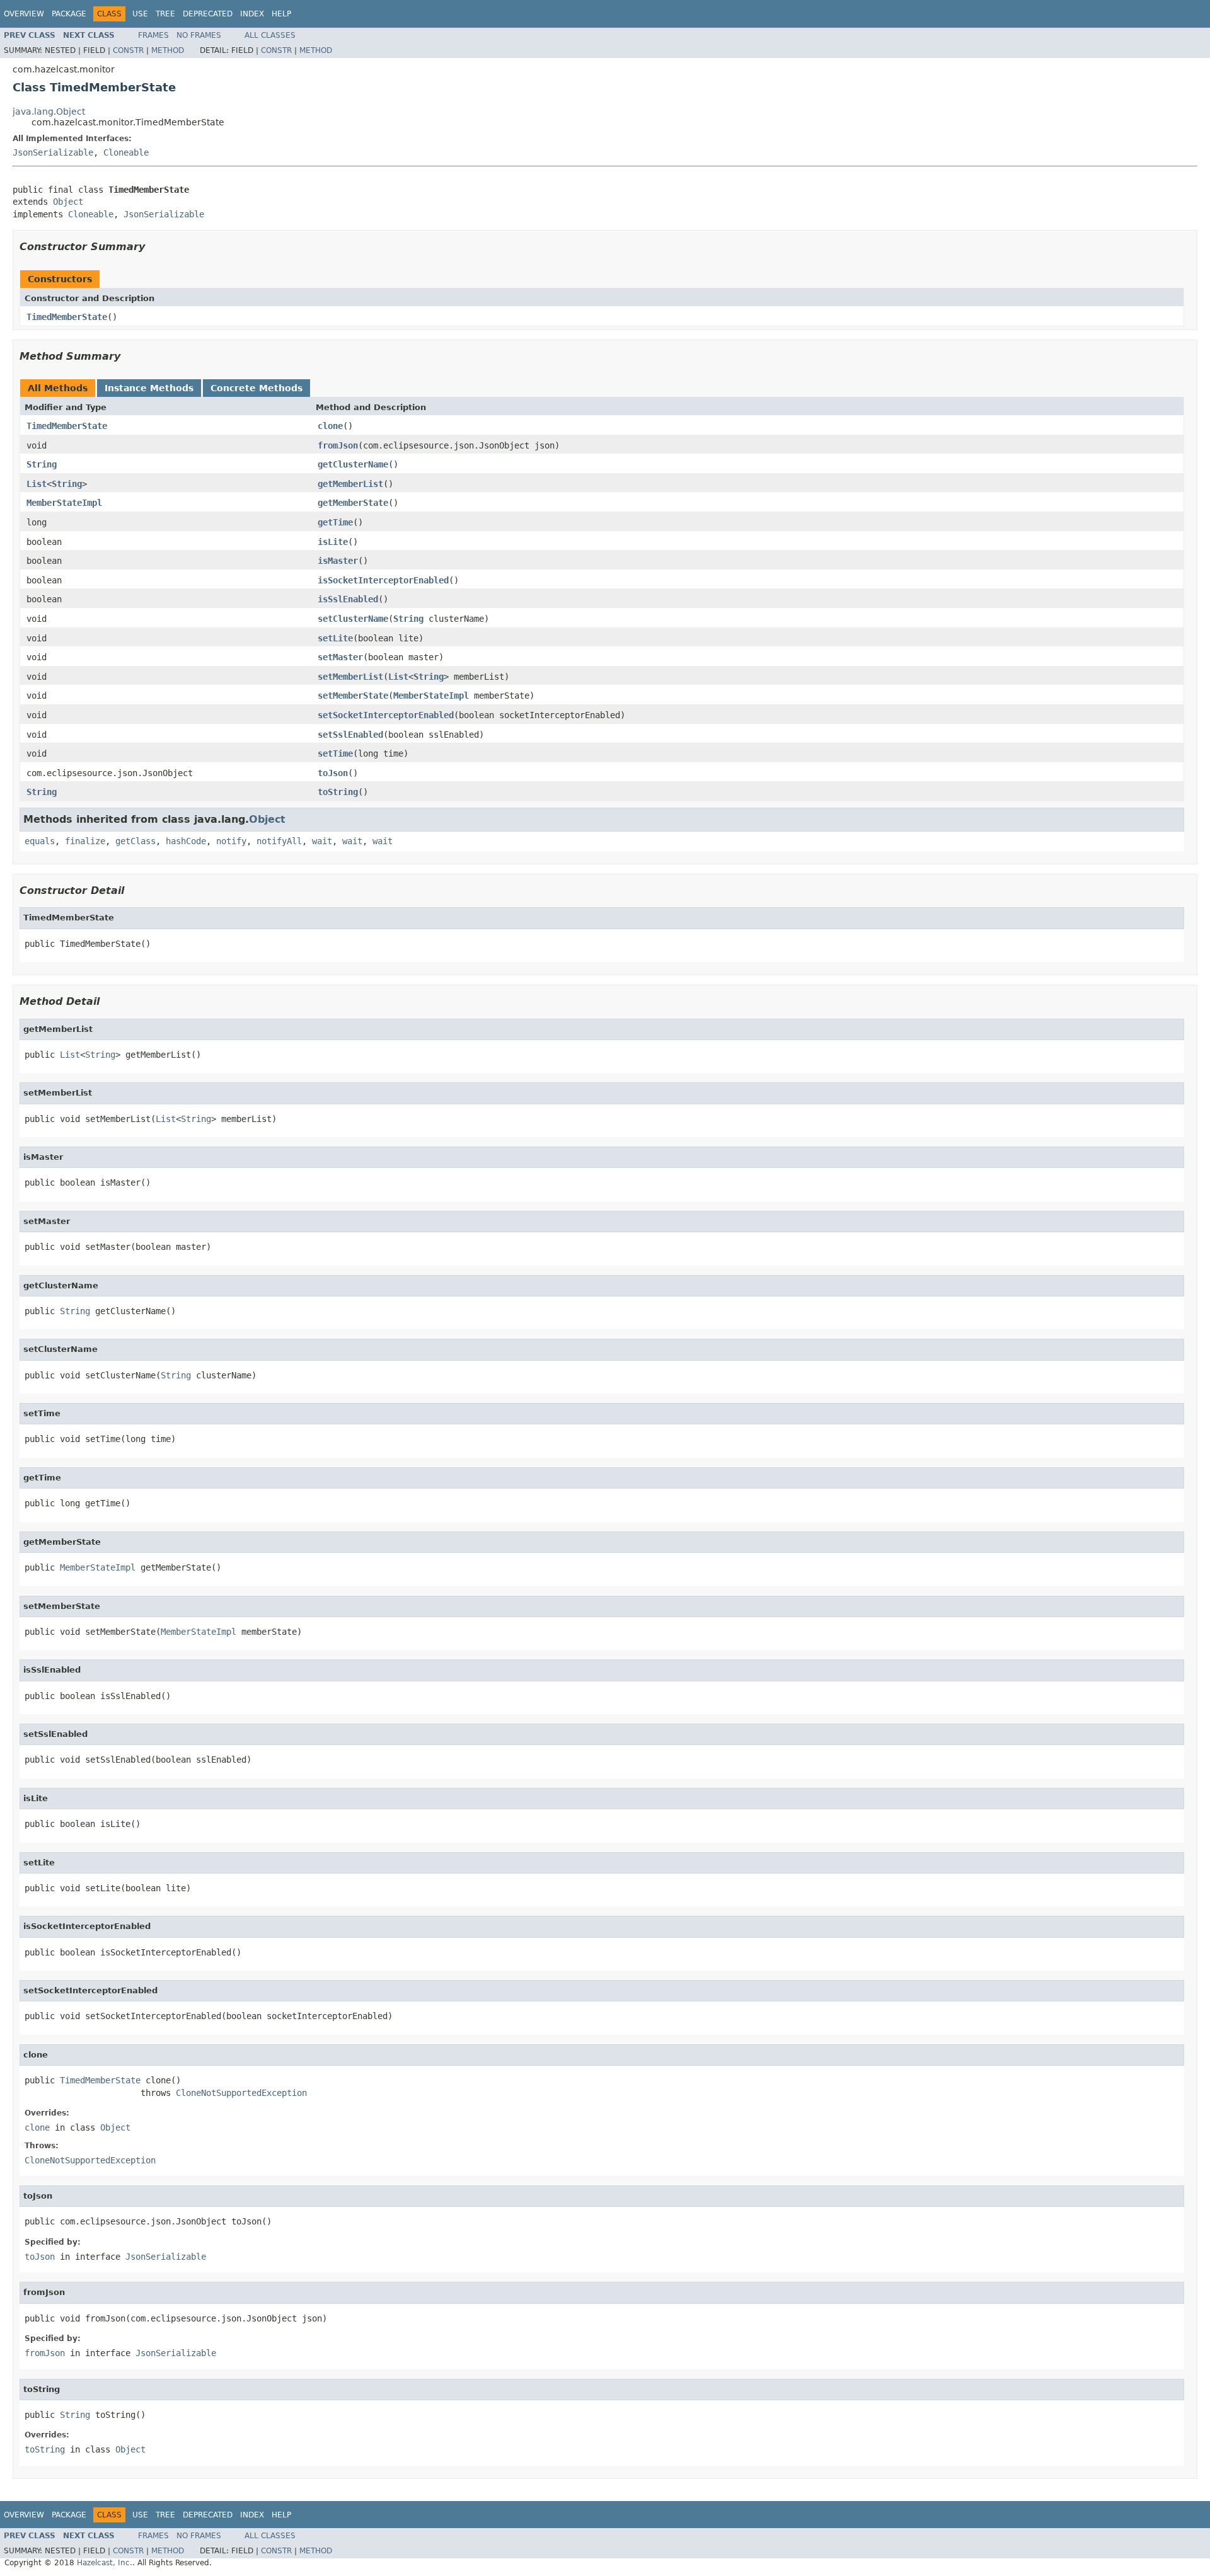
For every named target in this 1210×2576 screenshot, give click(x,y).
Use (140, 14)
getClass (135, 841)
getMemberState (353, 503)
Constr (128, 50)
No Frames (199, 35)
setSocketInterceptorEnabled (386, 715)
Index (252, 14)
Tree (165, 14)
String (42, 464)
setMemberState (353, 696)
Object (68, 202)
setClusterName (353, 619)
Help (281, 14)
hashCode (186, 841)
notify (231, 841)
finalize (85, 841)
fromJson (338, 445)
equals (40, 841)
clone (330, 426)
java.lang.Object (49, 112)
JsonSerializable (53, 152)
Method (168, 50)
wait (322, 841)
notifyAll (279, 841)
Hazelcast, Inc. (105, 2563)
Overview (24, 14)
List (37, 484)
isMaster (338, 561)
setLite (335, 638)
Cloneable (126, 152)
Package (69, 14)
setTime (335, 753)
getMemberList (350, 484)
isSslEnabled (348, 599)
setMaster (340, 657)
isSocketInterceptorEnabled (383, 580)
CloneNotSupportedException (241, 2093)
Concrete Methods (256, 388)
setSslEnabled (350, 735)
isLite (333, 542)
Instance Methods (149, 388)
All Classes (270, 35)
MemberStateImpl (64, 503)
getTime (335, 522)
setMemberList (350, 677)
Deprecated (208, 14)
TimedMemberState (67, 317)
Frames (153, 35)
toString (338, 792)
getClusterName (353, 464)
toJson (333, 773)
